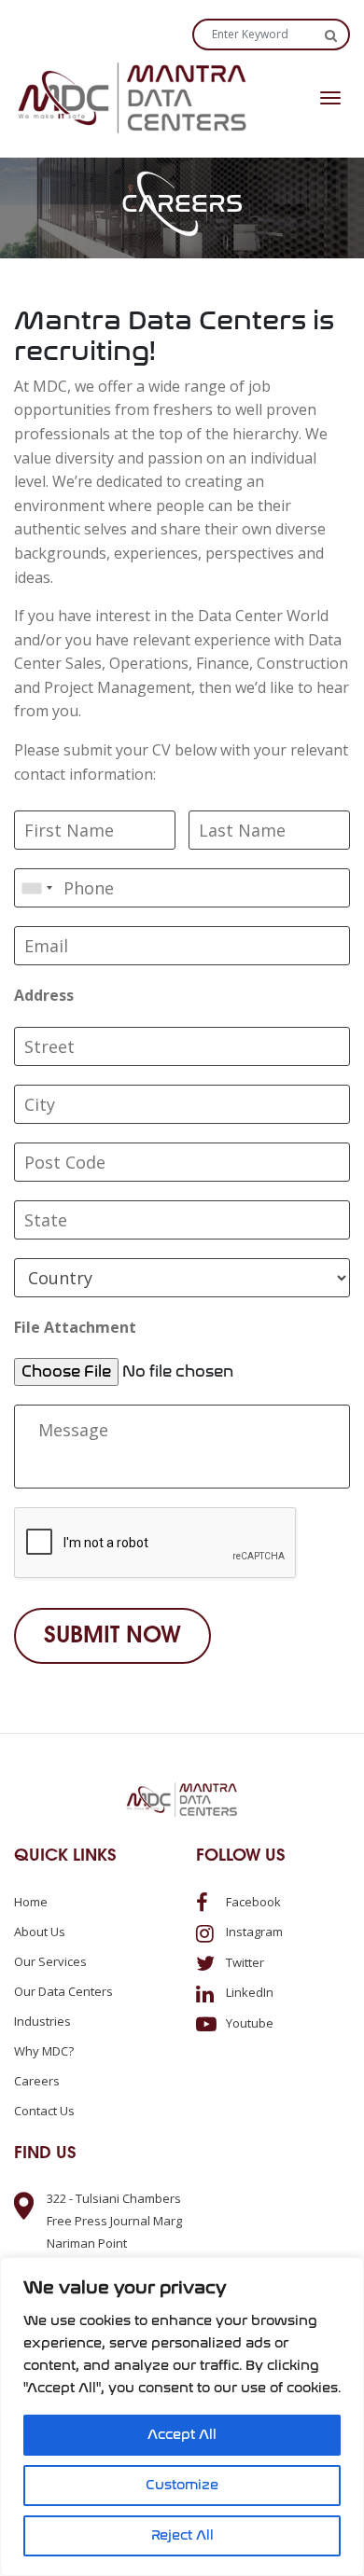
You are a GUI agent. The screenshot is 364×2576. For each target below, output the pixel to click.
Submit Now (112, 1636)
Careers (37, 2081)
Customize (182, 2485)
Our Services (50, 1961)
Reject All (182, 2535)
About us (40, 1932)
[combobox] (36, 888)
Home (31, 1902)
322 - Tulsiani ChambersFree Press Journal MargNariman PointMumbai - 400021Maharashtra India (114, 2243)
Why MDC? (44, 2051)
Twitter (244, 1962)
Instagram (253, 1932)
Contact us (44, 2111)
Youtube (248, 2023)
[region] (182, 2417)
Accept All (182, 2435)
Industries (42, 2021)
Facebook (252, 1902)
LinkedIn (248, 1992)
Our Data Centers (63, 1991)
